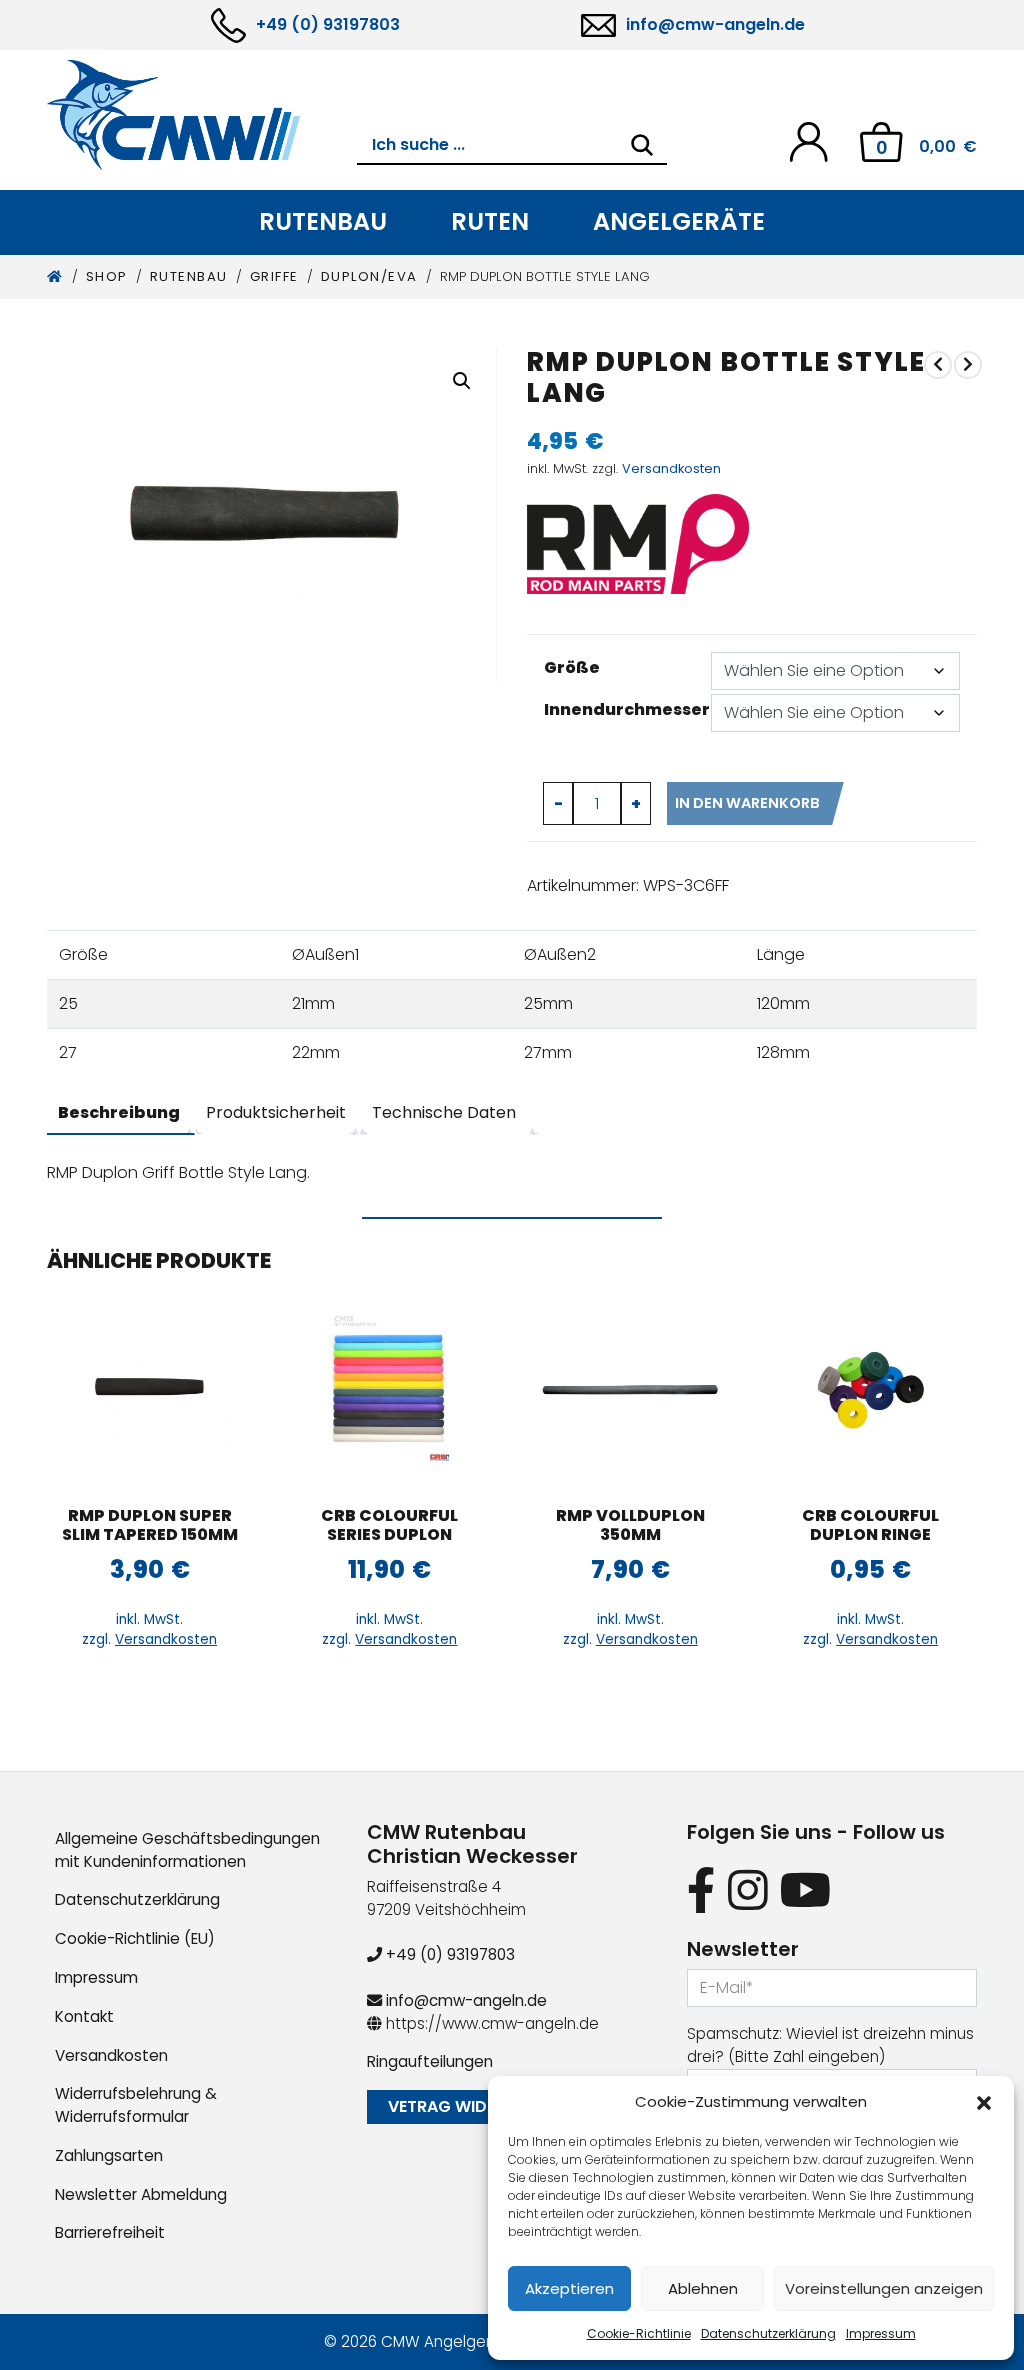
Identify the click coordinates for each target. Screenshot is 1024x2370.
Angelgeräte (679, 221)
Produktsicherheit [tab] (276, 1112)
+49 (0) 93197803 (328, 24)
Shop (107, 276)
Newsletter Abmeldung (141, 2194)
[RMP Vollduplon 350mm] (630, 1390)
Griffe (274, 276)
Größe (572, 667)
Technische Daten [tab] (444, 1112)
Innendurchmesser (627, 709)
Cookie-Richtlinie (639, 2333)
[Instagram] (748, 1891)
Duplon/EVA (369, 276)
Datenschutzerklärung (768, 2333)
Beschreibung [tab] (119, 1112)
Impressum (881, 2333)
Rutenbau (323, 221)
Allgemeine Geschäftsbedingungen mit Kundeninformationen (187, 1850)
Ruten (490, 221)
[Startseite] (55, 276)
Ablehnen (703, 2288)
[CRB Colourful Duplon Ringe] (870, 1390)
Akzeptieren (569, 2288)
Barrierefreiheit (110, 2232)
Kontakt (84, 2016)
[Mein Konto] (808, 140)
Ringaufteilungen (430, 2061)
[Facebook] (701, 1891)
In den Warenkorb (747, 803)
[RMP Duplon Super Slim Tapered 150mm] (149, 1390)
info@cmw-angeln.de (715, 24)
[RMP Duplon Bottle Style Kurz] (938, 365)
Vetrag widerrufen (471, 2106)
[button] (984, 2102)
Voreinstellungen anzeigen (884, 2288)
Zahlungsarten (109, 2155)
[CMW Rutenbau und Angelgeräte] (202, 115)
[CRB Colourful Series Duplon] (389, 1390)
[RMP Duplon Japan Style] (968, 365)
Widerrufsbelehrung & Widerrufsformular (136, 2105)
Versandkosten (671, 468)
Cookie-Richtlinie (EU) (135, 1938)
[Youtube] (805, 1891)
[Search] (642, 145)
